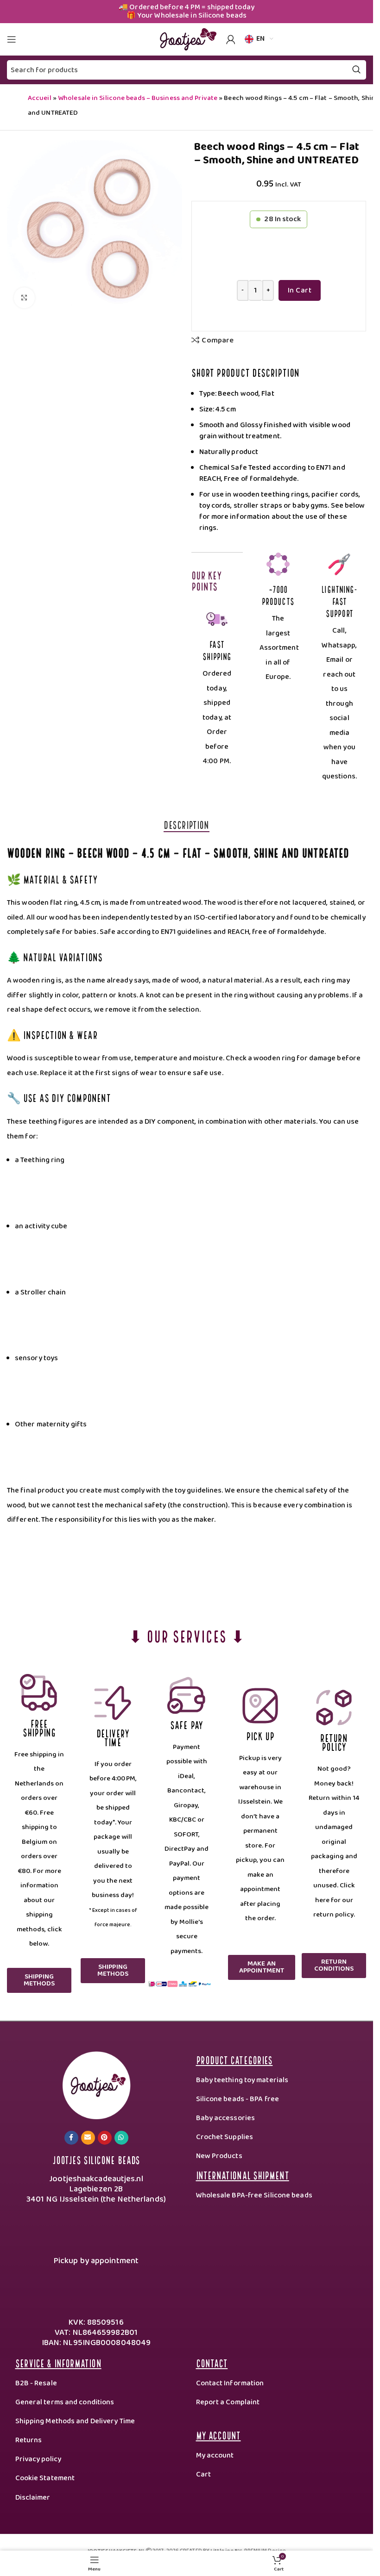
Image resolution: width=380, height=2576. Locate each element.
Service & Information (58, 2362)
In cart (300, 290)
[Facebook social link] (71, 2138)
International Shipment (243, 2175)
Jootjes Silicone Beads (96, 2159)
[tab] (186, 824)
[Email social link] (88, 2138)
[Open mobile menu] (12, 39)
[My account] (231, 39)
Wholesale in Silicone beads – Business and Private (138, 98)
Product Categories (234, 2059)
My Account (218, 2435)
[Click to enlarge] (24, 298)
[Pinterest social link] (105, 2138)
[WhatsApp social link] (121, 2138)
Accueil (40, 98)
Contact (212, 2362)
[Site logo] (187, 39)
